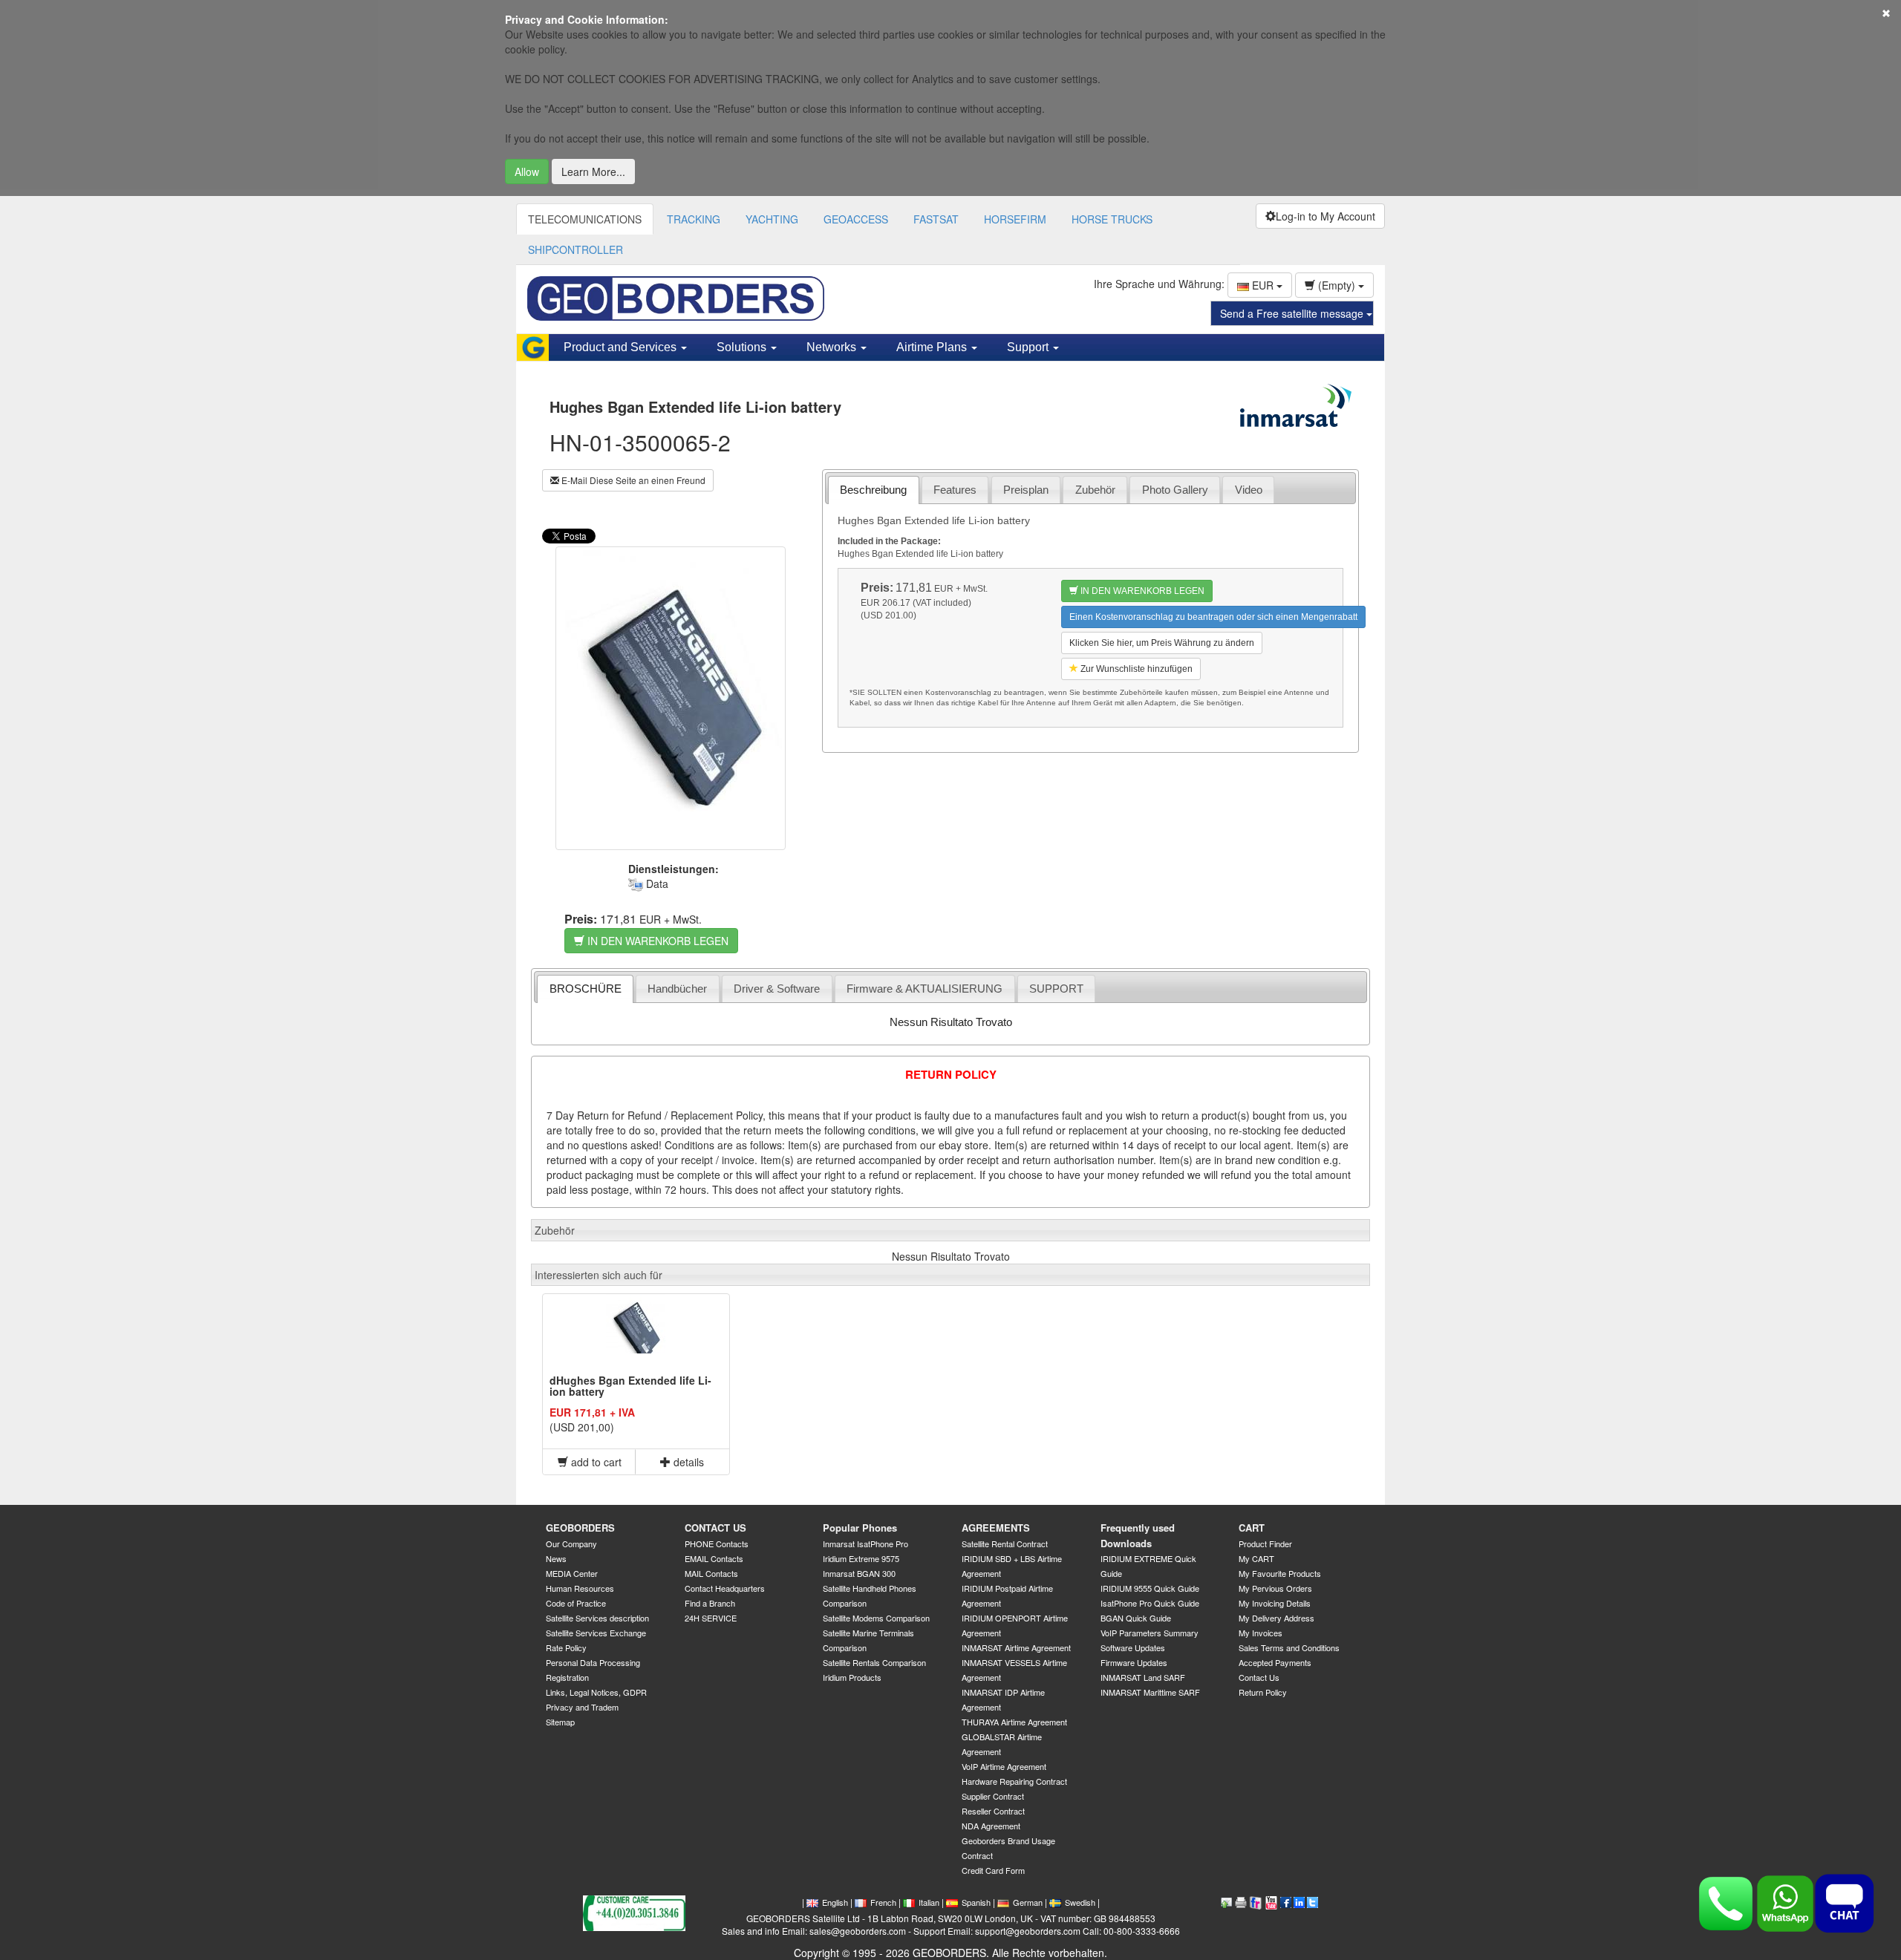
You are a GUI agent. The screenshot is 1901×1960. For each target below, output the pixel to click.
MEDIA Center (572, 1573)
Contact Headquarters (725, 1588)
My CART (1256, 1558)
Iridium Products (852, 1677)
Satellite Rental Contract (1005, 1543)
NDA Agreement (991, 1826)
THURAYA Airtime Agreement (1014, 1722)
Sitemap (560, 1722)
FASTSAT (936, 219)
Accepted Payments (1275, 1662)
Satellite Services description (597, 1618)
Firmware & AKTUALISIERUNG (925, 989)
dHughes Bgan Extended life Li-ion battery (630, 1386)
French (883, 1902)
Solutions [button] (743, 347)
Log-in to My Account (1326, 216)
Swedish (1080, 1902)
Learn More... (593, 171)
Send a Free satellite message (1293, 313)
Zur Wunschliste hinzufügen (1135, 669)
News (556, 1558)
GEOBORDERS (580, 1528)
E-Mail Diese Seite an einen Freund (632, 480)
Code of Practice (576, 1603)
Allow (527, 171)
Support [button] (1029, 347)
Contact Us (1259, 1677)
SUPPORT (1056, 989)
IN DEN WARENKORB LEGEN (656, 941)
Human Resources (580, 1588)
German (1028, 1902)
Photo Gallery (1175, 490)
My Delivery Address (1276, 1618)
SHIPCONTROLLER (575, 249)
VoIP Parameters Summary (1150, 1633)
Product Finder (1265, 1543)
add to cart (595, 1462)
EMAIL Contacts (714, 1558)
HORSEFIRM (1015, 219)
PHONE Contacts (717, 1543)
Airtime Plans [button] (933, 347)
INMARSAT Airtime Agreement (1016, 1647)
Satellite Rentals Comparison (874, 1662)
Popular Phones (860, 1528)
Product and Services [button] (622, 347)
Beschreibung (873, 490)
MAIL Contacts (711, 1573)
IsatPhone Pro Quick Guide (1150, 1603)
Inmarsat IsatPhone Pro (865, 1543)
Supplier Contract (993, 1796)
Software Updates (1133, 1647)
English (835, 1902)
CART (1252, 1528)
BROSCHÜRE (586, 989)
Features (955, 490)
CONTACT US (715, 1528)
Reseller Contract (993, 1811)
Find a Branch (710, 1603)
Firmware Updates (1134, 1662)
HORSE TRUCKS (1112, 219)
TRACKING (694, 219)
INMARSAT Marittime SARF (1150, 1692)
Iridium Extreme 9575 (861, 1558)
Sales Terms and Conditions (1289, 1647)
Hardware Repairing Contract (1014, 1781)
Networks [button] (833, 347)
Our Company (571, 1543)
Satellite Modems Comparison (876, 1618)
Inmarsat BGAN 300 (859, 1573)
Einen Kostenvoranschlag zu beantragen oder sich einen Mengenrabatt (1213, 617)
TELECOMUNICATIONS (585, 219)
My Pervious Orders (1275, 1588)
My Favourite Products (1280, 1573)
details (687, 1462)
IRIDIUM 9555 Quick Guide (1150, 1588)
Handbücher (677, 989)
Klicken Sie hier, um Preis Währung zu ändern (1162, 643)
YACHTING (772, 219)
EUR (1263, 285)
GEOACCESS (856, 219)
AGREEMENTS (996, 1528)
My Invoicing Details (1275, 1603)
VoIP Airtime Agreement (1004, 1766)
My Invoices (1261, 1633)
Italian (929, 1902)
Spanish (976, 1902)
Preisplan (1026, 490)
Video (1249, 490)
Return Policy (1263, 1692)
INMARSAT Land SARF (1143, 1677)
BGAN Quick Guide (1136, 1618)
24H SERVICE (711, 1618)
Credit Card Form (993, 1870)
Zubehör (1095, 490)
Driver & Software (777, 989)
